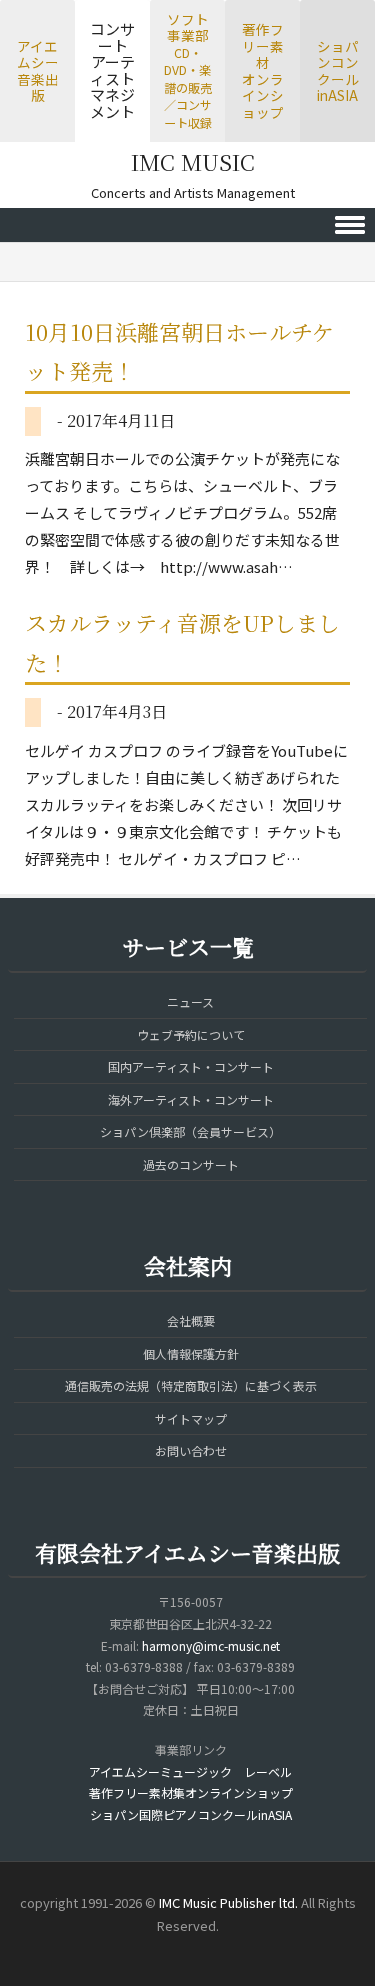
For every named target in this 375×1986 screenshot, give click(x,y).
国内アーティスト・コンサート (191, 1066)
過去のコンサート (191, 1164)
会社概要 (191, 1320)
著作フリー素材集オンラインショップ (191, 1792)
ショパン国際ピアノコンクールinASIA (191, 1814)
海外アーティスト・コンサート (191, 1099)
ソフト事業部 (188, 70)
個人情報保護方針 (191, 1353)
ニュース (190, 1001)
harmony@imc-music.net (211, 1645)
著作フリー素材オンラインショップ (263, 70)
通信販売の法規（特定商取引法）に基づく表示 (191, 1385)
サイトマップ (191, 1418)
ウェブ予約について (191, 1034)
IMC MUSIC (193, 161)
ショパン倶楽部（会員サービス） (190, 1131)
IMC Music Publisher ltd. (228, 1902)
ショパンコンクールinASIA (338, 71)
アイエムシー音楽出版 (38, 71)
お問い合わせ (191, 1450)
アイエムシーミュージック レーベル (190, 1771)
